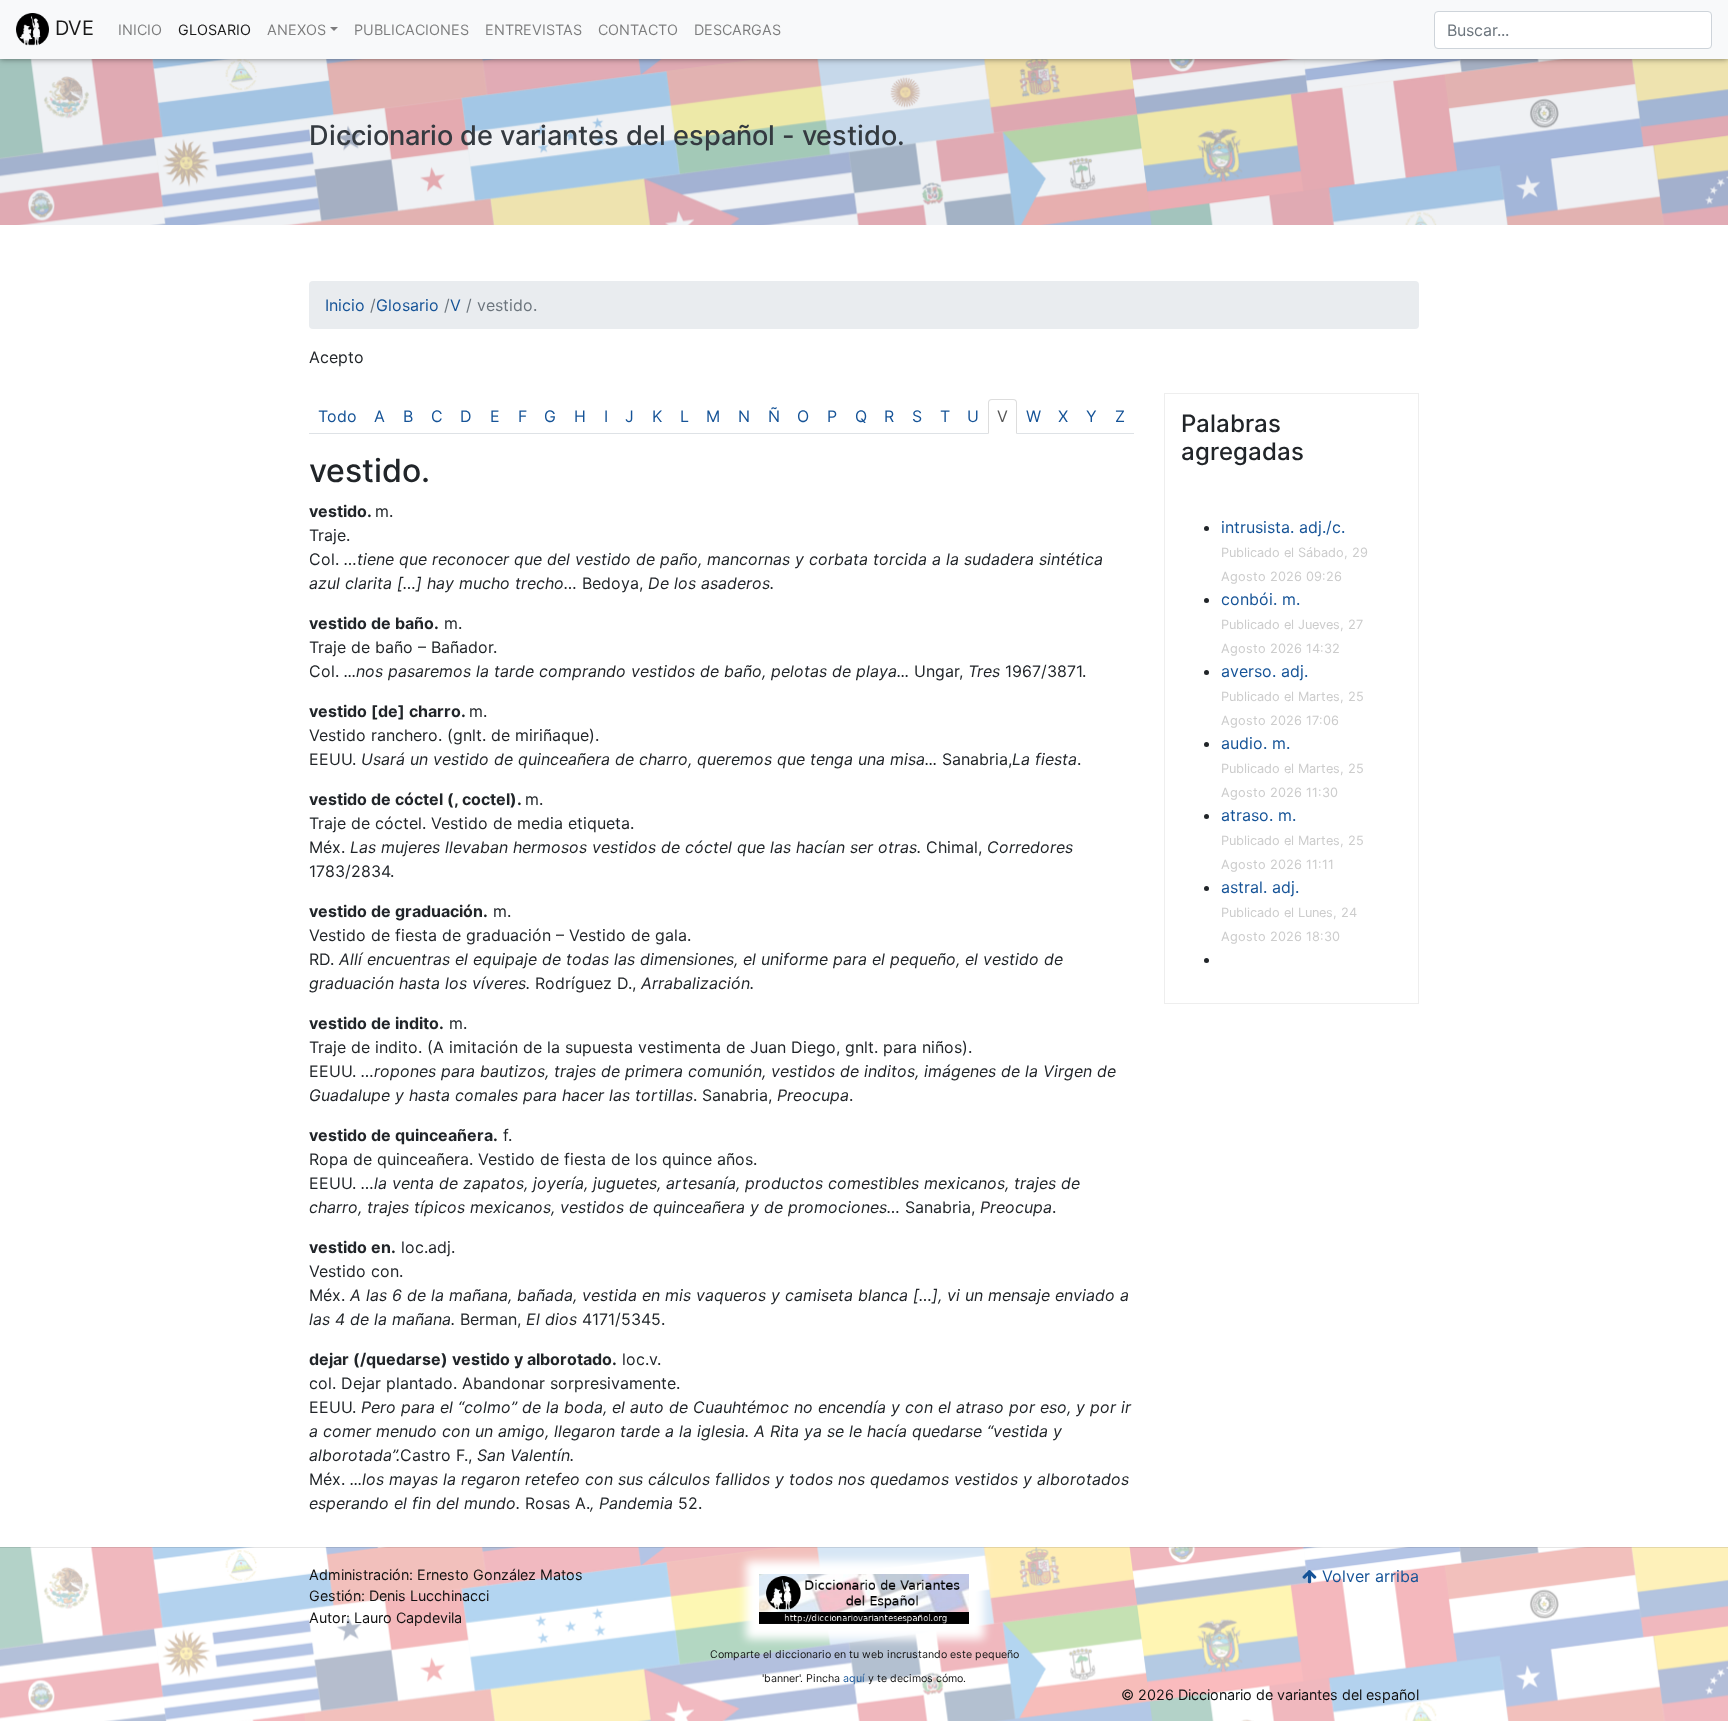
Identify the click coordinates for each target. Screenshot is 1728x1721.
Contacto (638, 29)
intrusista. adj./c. (1283, 527)
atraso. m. (1258, 815)
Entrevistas (533, 29)
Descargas (737, 29)
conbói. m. (1260, 599)
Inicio (140, 29)
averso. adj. (1264, 671)
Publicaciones (411, 29)
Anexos (296, 29)
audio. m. (1255, 743)
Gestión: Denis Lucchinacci (399, 1595)
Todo (337, 416)
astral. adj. (1260, 887)
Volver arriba (1368, 1576)
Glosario (214, 29)
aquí (854, 1678)
